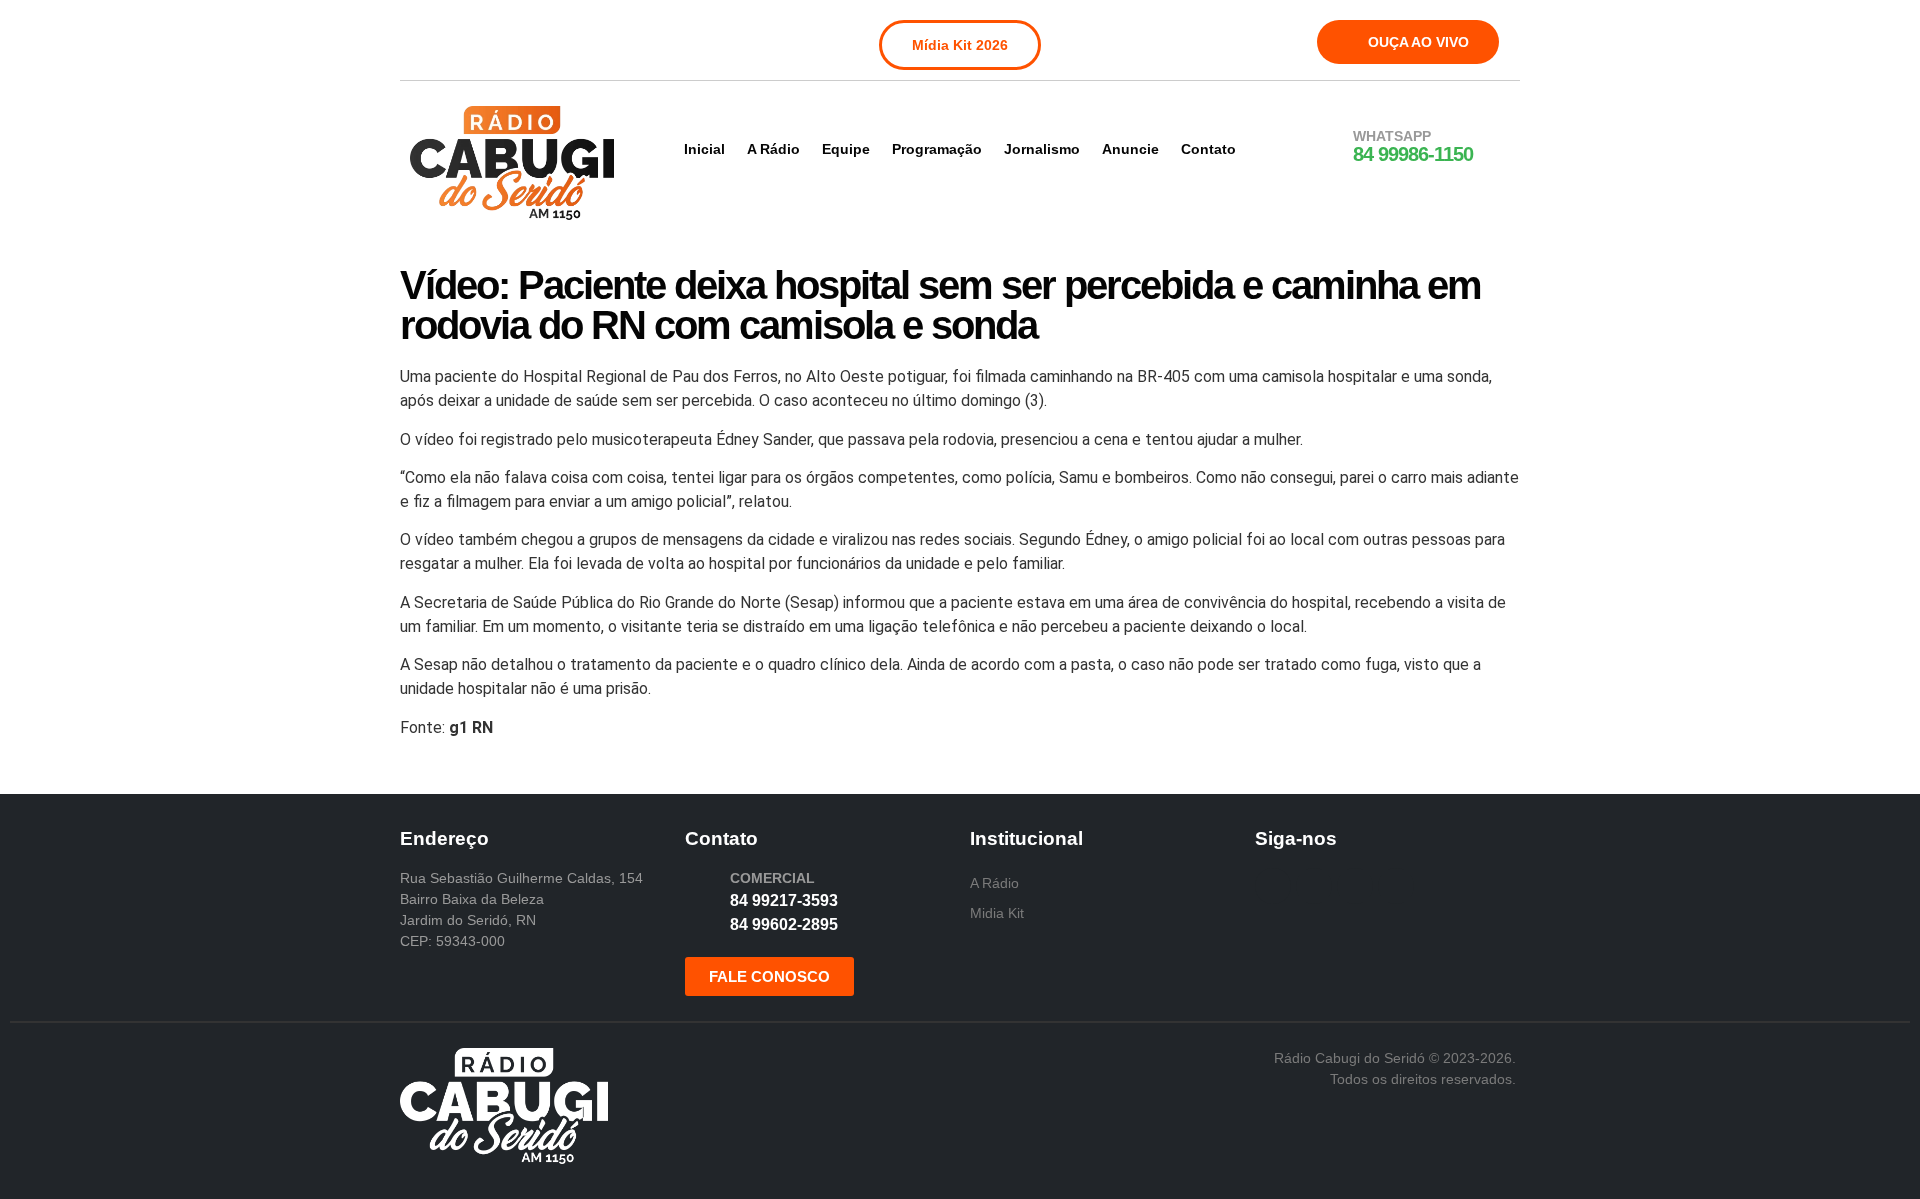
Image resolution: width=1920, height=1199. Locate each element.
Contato (1208, 149)
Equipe (846, 149)
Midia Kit (997, 913)
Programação (937, 149)
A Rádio (773, 149)
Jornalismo (1042, 149)
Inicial (704, 149)
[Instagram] (469, 38)
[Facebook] (428, 38)
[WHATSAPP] (1327, 147)
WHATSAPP (1392, 136)
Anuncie (1130, 149)
